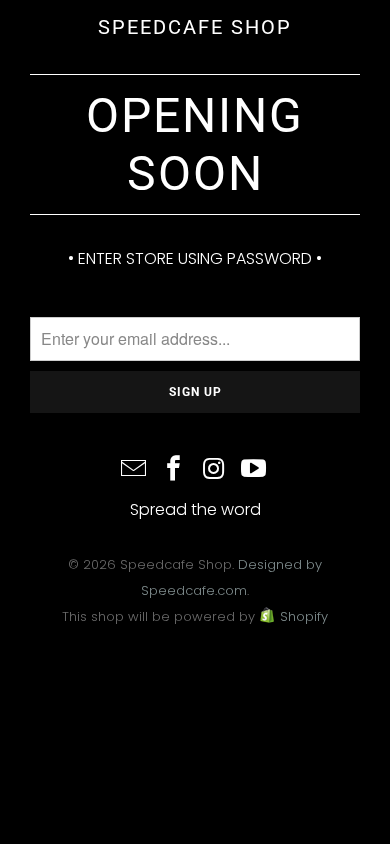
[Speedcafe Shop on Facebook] (174, 470)
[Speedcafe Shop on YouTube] (254, 470)
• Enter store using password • (195, 258)
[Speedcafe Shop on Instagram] (214, 470)
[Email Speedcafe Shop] (135, 470)
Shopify (304, 616)
